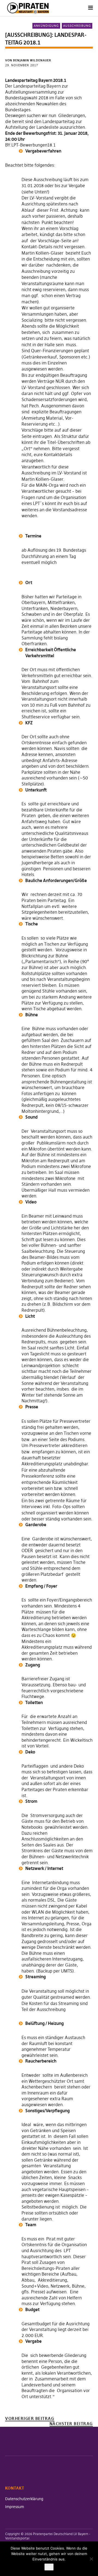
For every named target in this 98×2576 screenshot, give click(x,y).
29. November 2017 (22, 65)
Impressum (15, 2507)
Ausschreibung (77, 26)
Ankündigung (46, 26)
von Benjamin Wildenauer (28, 60)
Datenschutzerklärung (24, 2499)
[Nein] (91, 2559)
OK (49, 2567)
